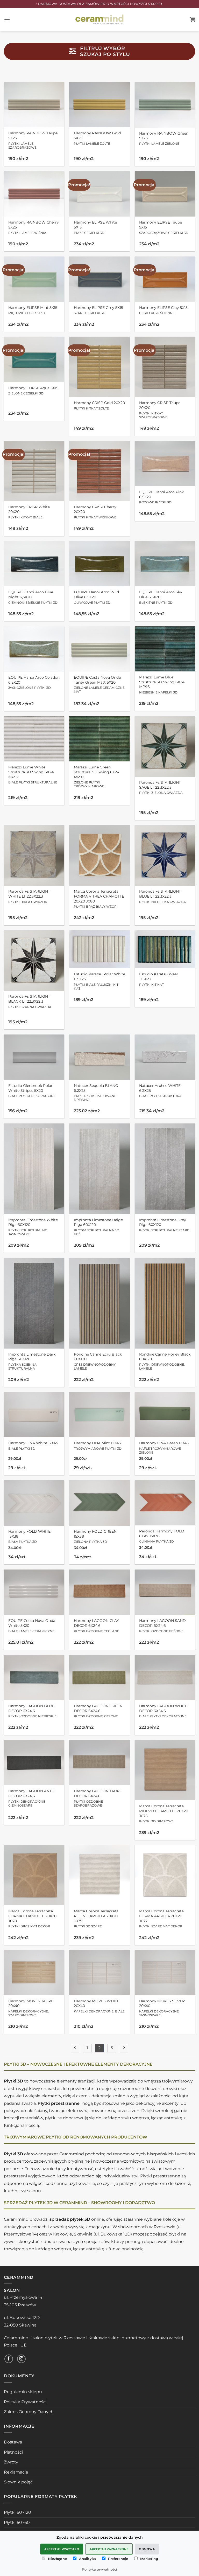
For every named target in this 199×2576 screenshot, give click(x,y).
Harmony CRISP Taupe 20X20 (160, 410)
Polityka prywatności (100, 2569)
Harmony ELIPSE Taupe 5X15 (164, 227)
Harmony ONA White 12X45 (33, 1446)
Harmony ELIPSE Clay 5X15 (163, 310)
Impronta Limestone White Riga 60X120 (33, 1227)
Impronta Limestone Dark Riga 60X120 (32, 1361)
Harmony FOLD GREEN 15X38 (95, 1536)
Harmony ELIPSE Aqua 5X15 (33, 391)
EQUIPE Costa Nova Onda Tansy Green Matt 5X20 (99, 684)
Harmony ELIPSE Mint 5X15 (33, 310)
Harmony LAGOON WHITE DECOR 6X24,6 (163, 1711)
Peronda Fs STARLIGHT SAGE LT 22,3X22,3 (161, 787)
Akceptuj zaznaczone (109, 2549)
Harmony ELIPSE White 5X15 (95, 227)
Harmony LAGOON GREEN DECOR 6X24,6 (98, 1711)
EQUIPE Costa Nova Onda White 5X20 (32, 1626)
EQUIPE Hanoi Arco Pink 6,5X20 (161, 497)
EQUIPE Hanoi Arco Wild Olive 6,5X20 (96, 597)
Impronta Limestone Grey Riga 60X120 (164, 1225)
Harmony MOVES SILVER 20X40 (162, 2008)
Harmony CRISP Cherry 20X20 (95, 512)
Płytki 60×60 (17, 2522)
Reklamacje (16, 2472)
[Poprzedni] (75, 2048)
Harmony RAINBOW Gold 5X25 (97, 138)
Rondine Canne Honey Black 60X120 (165, 1361)
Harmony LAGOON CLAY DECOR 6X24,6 (97, 1626)
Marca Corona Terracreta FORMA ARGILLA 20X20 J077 (161, 1918)
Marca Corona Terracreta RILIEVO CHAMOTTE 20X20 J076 (164, 1813)
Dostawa (13, 2442)
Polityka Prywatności (25, 2402)
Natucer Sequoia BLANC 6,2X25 (96, 1092)
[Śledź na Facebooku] (9, 2359)
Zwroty (11, 2462)
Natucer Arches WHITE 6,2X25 (160, 1091)
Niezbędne (57, 2559)
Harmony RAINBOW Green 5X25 (164, 138)
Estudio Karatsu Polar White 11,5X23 (99, 981)
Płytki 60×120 (17, 2512)
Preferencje (118, 2559)
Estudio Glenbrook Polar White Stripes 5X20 (32, 1091)
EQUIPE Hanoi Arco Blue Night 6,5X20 (33, 597)
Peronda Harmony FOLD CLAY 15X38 (162, 1536)
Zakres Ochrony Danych (29, 2412)
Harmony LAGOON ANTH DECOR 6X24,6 (31, 1798)
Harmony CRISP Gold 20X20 (99, 405)
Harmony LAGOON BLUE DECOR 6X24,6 (32, 1711)
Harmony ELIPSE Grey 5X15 (98, 310)
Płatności (13, 2452)
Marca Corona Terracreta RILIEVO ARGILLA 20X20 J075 (96, 1918)
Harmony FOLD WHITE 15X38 (29, 1536)
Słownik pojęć (18, 2482)
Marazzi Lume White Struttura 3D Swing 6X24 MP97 (33, 775)
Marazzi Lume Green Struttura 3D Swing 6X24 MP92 (97, 776)
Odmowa (147, 2549)
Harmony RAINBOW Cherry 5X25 (34, 227)
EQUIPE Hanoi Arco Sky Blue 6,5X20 (161, 597)
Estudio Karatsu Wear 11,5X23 (159, 979)
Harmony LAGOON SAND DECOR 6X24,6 (162, 1626)
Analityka (87, 2559)
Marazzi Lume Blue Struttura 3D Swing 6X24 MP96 (162, 685)
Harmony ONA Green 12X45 (164, 1447)
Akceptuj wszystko (62, 2549)
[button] (7, 19)
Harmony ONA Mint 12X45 (98, 1446)
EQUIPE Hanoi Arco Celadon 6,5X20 (34, 682)
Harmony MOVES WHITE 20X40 (99, 2006)
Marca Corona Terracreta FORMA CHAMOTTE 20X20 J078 (32, 1918)
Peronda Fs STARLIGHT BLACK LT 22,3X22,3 (30, 1001)
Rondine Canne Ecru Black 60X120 (98, 1361)
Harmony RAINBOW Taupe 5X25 (33, 140)
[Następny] (124, 2048)
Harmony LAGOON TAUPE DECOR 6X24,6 (98, 1798)
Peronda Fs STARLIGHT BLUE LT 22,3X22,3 (162, 896)
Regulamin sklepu (23, 2392)
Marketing (149, 2559)
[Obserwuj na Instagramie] (21, 2359)
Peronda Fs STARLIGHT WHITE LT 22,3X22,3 (29, 896)
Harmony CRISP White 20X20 (29, 512)
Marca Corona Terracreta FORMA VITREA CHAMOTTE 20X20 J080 (99, 899)
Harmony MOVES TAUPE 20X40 (31, 2008)
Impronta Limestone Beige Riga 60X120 (98, 1227)
